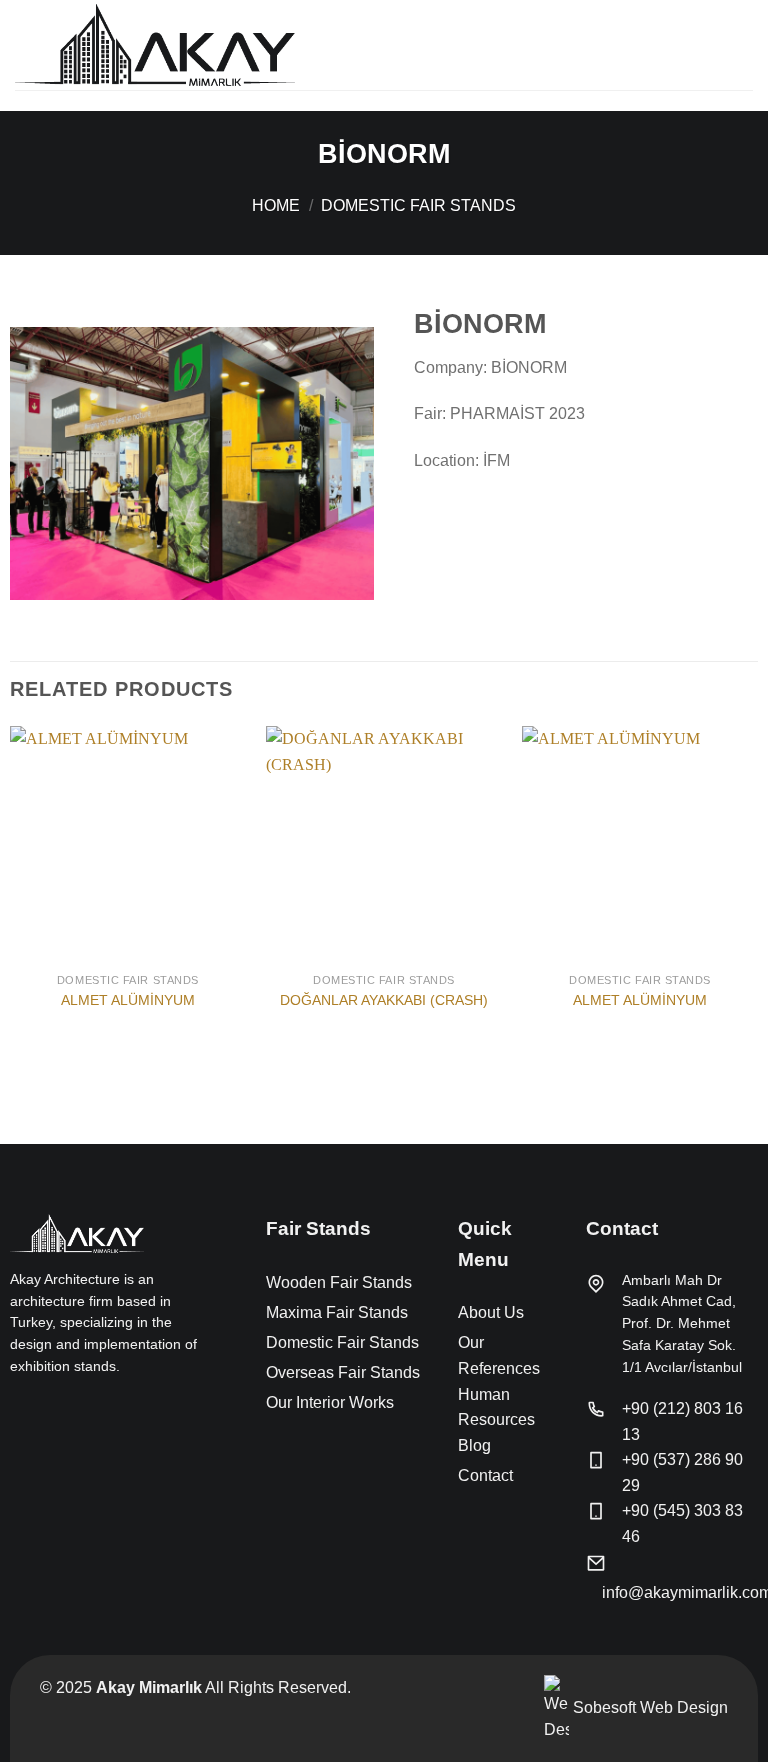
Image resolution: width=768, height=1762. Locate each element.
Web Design (684, 1707)
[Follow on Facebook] (22, 1409)
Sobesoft (602, 1707)
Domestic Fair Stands (418, 205)
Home (276, 205)
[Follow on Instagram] (46, 1409)
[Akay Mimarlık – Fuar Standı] (155, 44)
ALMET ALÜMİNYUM (128, 1000)
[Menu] (741, 44)
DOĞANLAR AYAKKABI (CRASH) (384, 1000)
